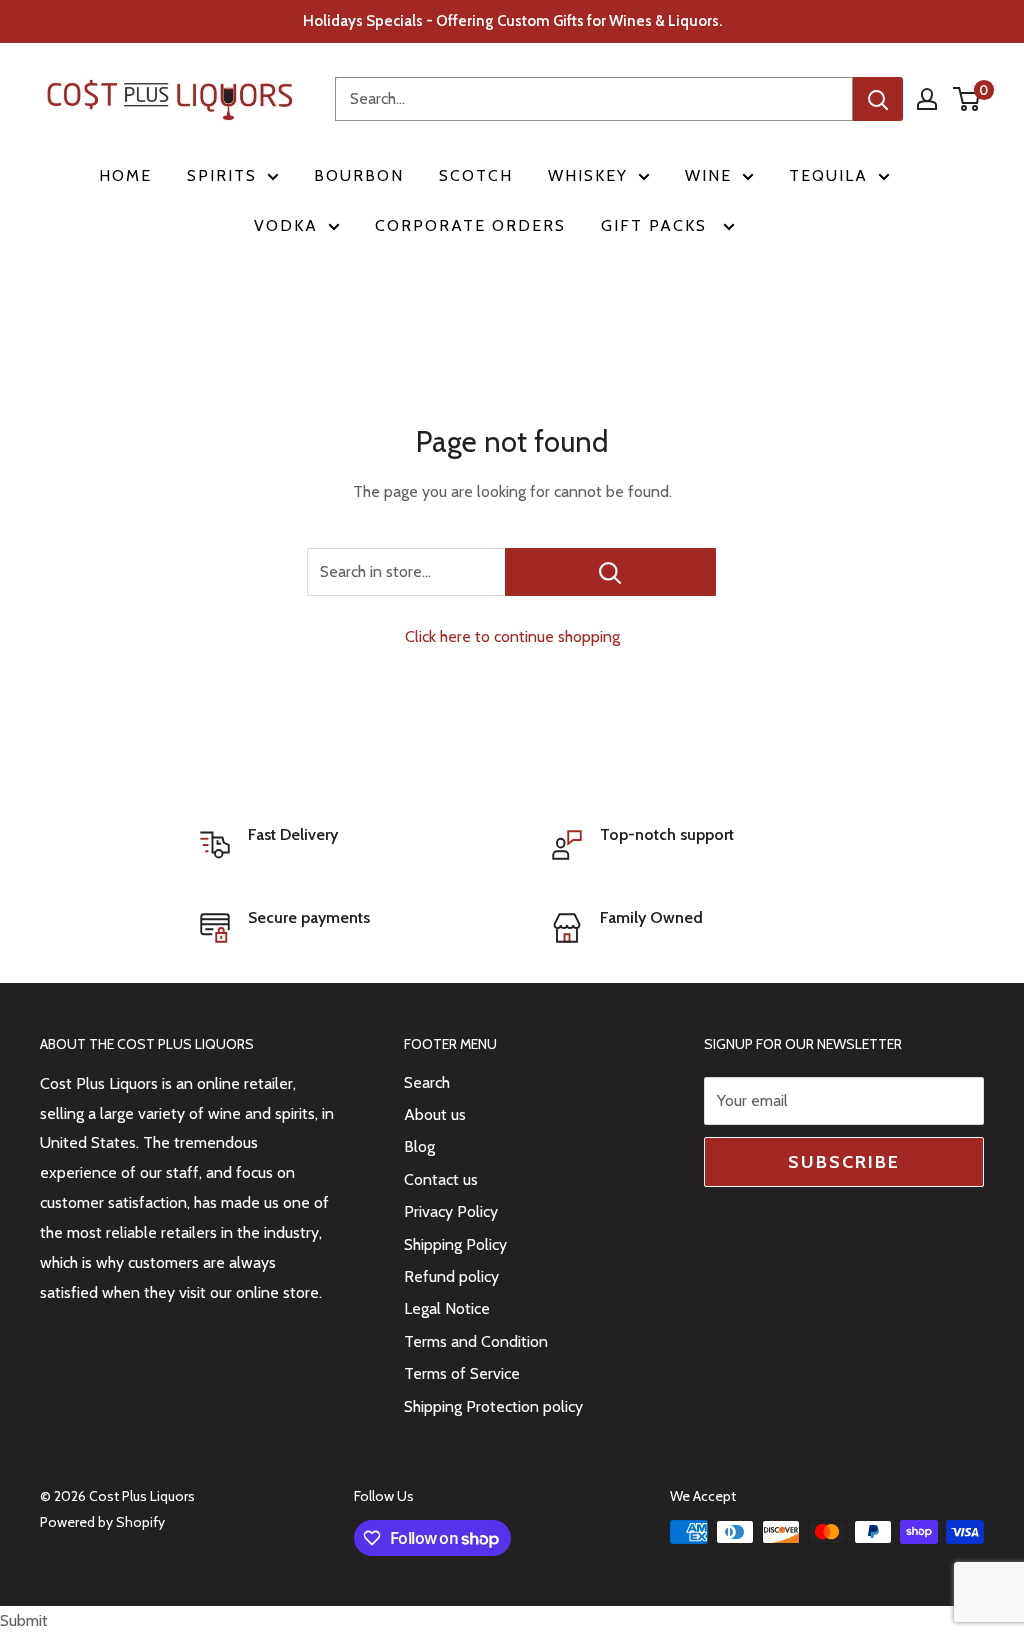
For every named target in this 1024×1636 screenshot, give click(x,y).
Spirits (222, 175)
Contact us (441, 1179)
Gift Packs (657, 225)
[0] (967, 99)
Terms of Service (462, 1373)
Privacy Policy (451, 1211)
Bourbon (359, 175)
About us (435, 1114)
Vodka (286, 225)
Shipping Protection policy (493, 1406)
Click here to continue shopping (512, 636)
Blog (419, 1146)
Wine (708, 175)
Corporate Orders (470, 225)
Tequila (828, 175)
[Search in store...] (610, 572)
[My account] (927, 99)
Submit (24, 1620)
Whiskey (588, 175)
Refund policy (451, 1276)
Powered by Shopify (102, 1522)
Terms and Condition (476, 1341)
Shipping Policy (455, 1244)
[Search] (878, 99)
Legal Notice (447, 1308)
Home (125, 175)
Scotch (476, 175)
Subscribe (844, 1162)
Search (427, 1082)
